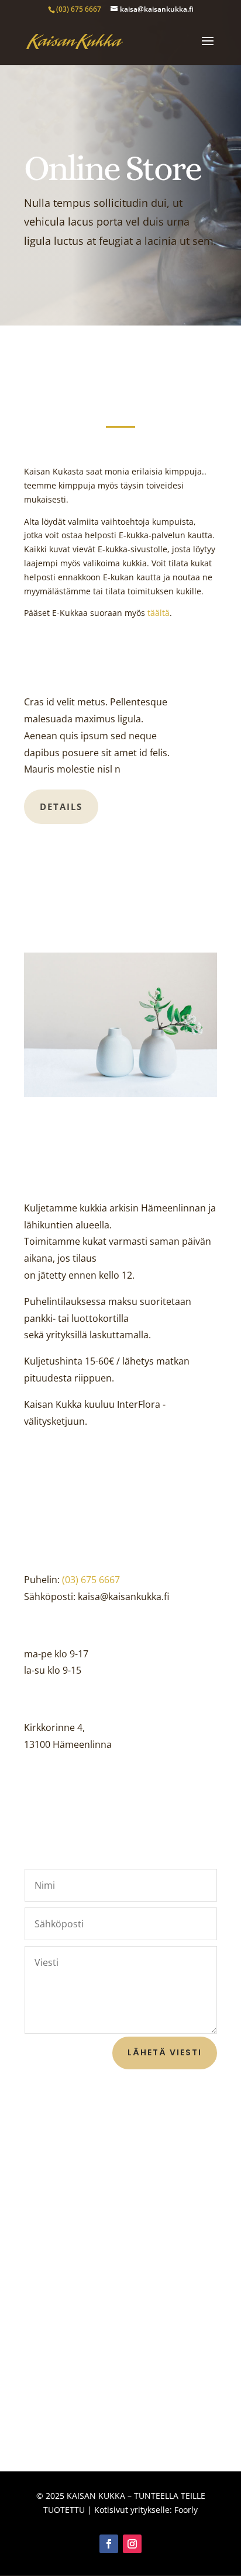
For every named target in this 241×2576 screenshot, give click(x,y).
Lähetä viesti (165, 2052)
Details (61, 806)
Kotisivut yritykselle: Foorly (146, 2510)
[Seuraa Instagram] (132, 2544)
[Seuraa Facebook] (109, 2544)
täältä (159, 613)
